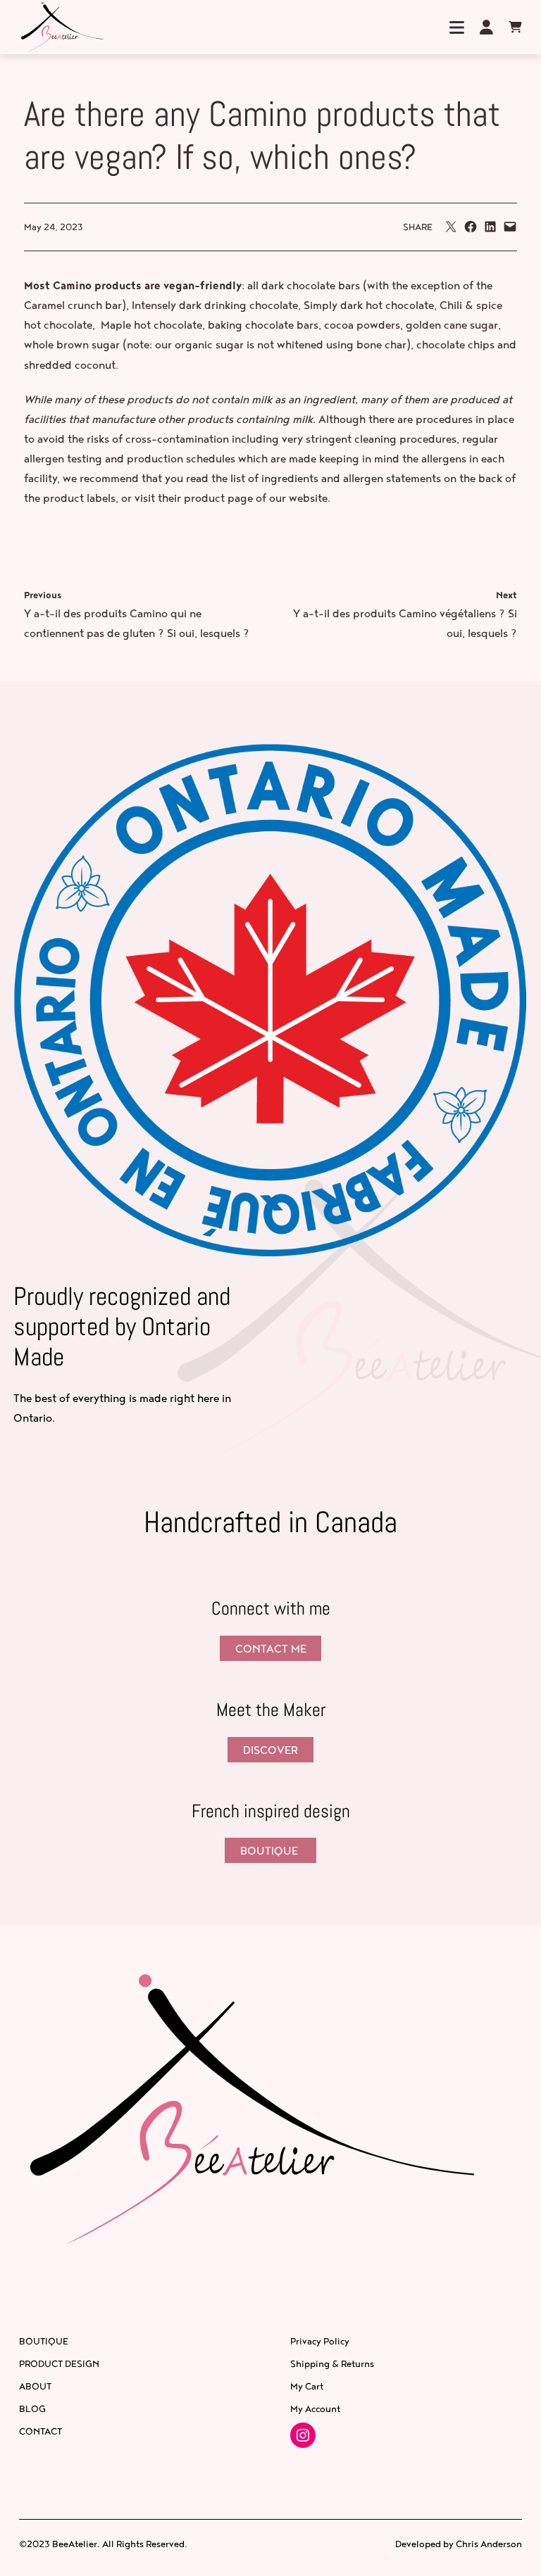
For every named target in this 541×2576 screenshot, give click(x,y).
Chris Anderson (489, 2544)
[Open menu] (457, 27)
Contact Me (271, 1648)
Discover (270, 1750)
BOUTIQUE (270, 1850)
